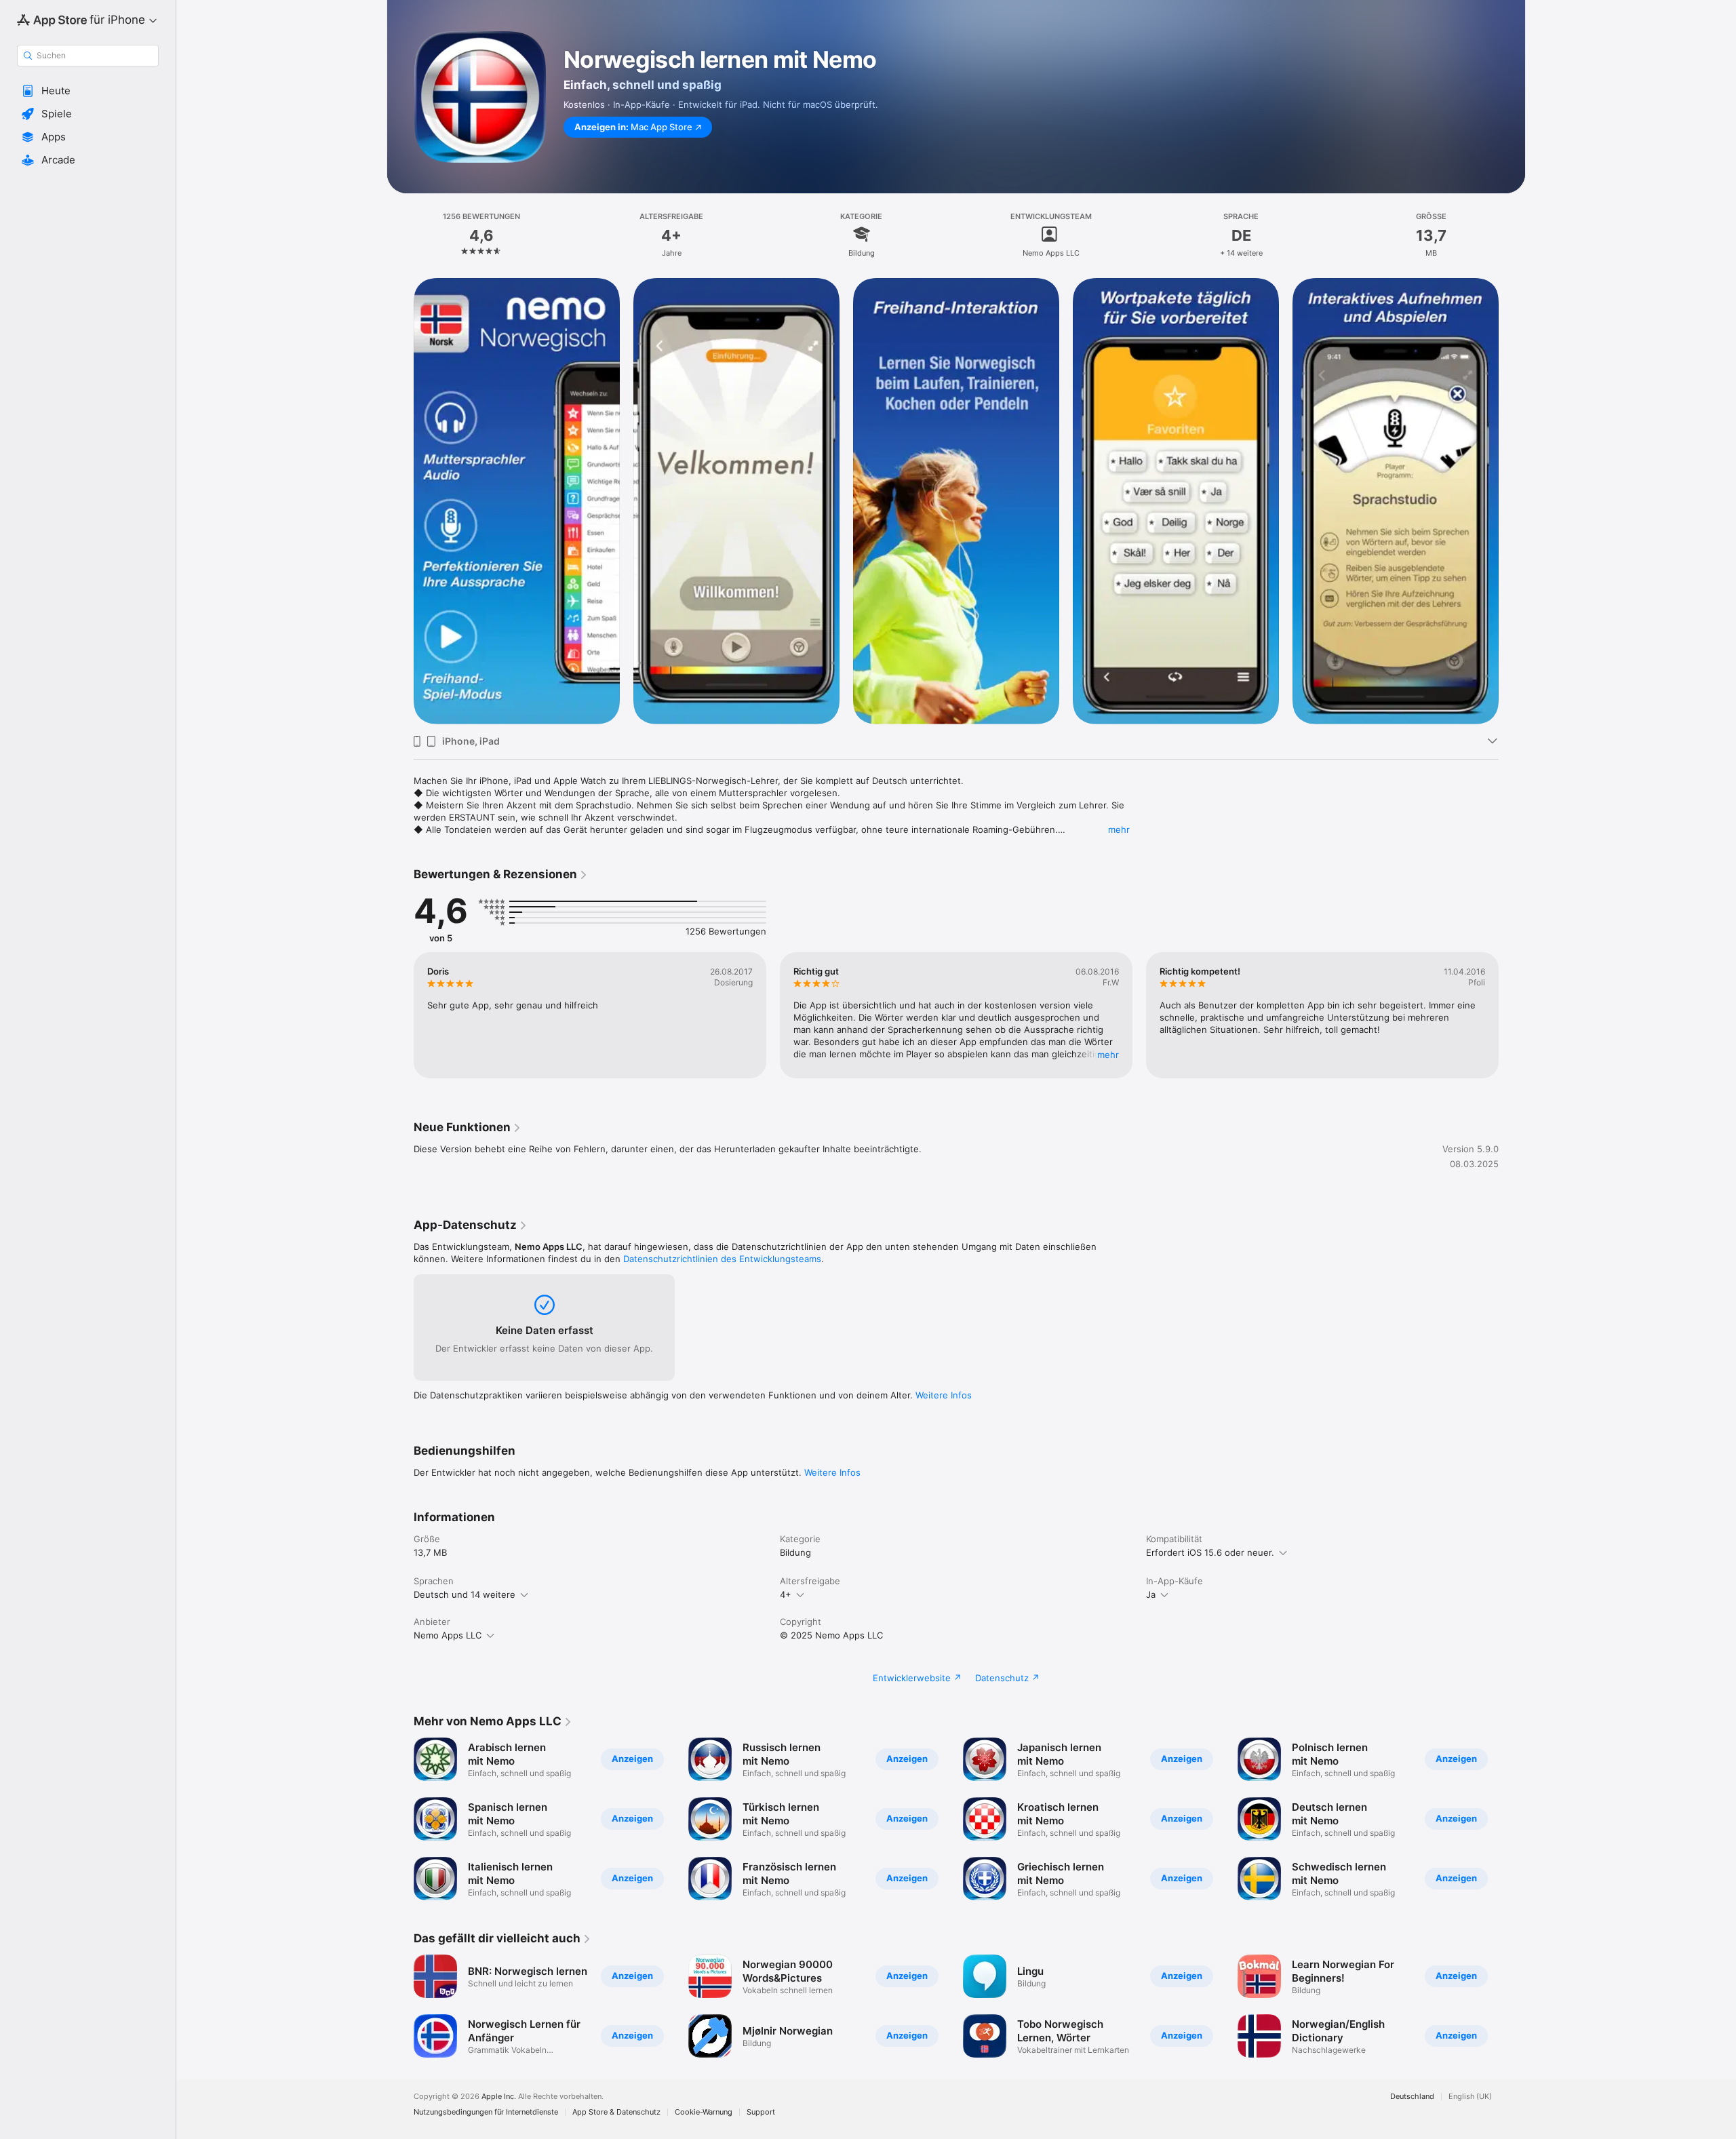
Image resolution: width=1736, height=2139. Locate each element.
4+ (786, 1594)
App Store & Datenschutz (616, 2112)
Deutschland (1412, 2097)
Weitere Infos (944, 1395)
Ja (1151, 1594)
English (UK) (1470, 2097)
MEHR (1108, 1055)
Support (761, 2112)
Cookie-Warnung (704, 2112)
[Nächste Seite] (1512, 1015)
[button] (88, 91)
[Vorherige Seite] (400, 1015)
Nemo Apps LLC (448, 1635)
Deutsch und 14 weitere (465, 1594)
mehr (1119, 829)
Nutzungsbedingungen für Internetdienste (486, 2112)
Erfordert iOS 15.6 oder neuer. (1210, 1552)
